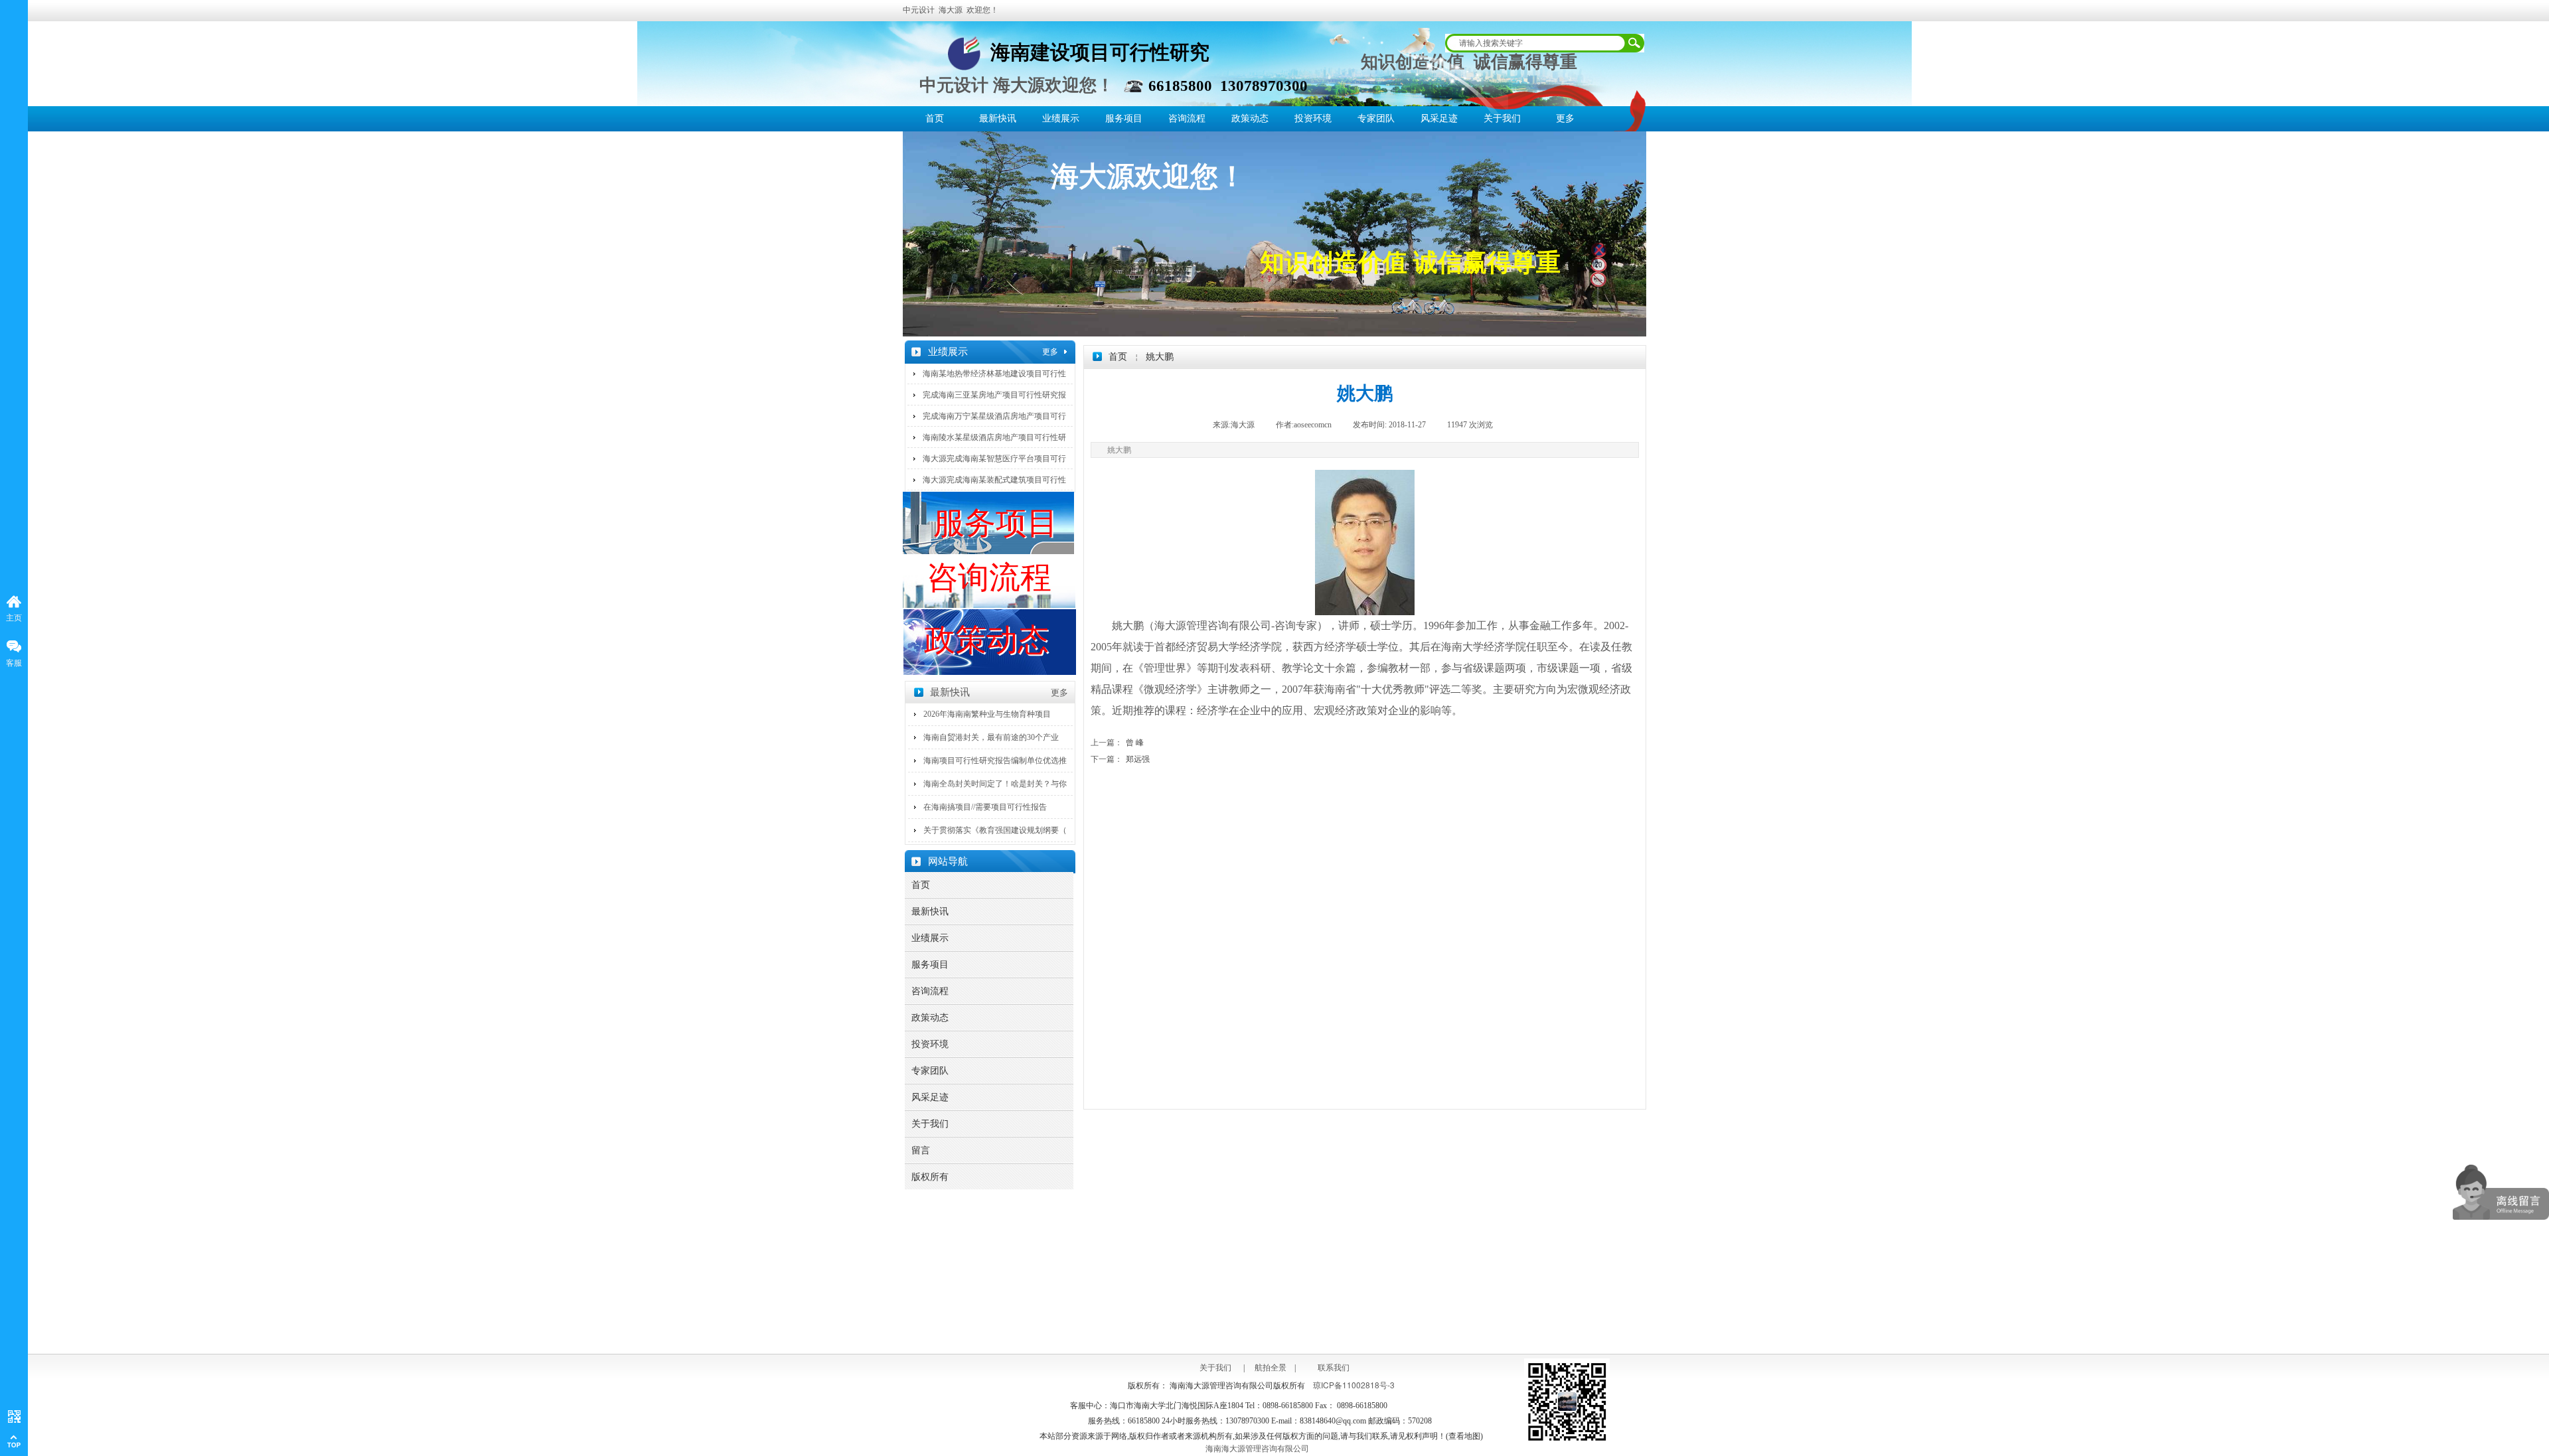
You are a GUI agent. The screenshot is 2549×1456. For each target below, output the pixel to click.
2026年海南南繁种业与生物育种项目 (987, 714)
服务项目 (1124, 118)
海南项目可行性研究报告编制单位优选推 (995, 761)
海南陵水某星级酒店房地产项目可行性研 (994, 437)
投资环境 (1313, 118)
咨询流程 (1187, 118)
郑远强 (1120, 759)
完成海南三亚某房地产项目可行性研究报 (994, 395)
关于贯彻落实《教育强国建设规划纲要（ (995, 830)
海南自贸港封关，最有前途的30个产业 (991, 737)
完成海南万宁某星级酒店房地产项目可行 (994, 416)
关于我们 (1502, 118)
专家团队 (1376, 118)
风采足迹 (1439, 118)
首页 (935, 118)
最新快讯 (998, 118)
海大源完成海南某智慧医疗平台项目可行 (994, 459)
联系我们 (1334, 1368)
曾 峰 (1117, 743)
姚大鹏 (1160, 357)
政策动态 (1250, 118)
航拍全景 (1267, 1368)
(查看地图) (1464, 1436)
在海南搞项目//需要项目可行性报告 (985, 807)
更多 (1565, 118)
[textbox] (1534, 43)
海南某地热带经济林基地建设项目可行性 (994, 374)
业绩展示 (1061, 118)
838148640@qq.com (1333, 1421)
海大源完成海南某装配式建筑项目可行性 (994, 480)
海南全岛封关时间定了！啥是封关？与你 (995, 784)
